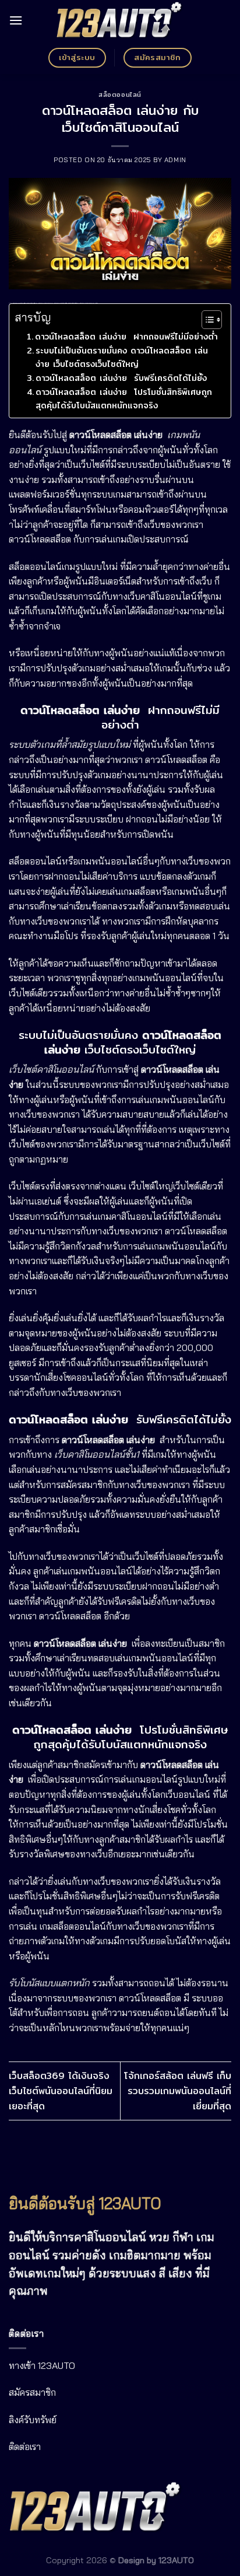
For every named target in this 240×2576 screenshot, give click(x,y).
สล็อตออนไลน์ (120, 94)
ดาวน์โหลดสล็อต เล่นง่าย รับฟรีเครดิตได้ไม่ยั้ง (121, 378)
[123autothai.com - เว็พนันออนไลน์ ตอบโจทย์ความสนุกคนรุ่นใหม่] (120, 21)
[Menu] (16, 20)
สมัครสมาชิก (32, 2392)
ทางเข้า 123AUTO (42, 2365)
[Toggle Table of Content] (206, 320)
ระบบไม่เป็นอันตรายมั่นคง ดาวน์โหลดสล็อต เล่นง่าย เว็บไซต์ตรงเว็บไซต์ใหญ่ (122, 357)
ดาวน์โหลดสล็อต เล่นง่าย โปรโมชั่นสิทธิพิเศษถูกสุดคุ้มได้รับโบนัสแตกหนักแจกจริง (124, 398)
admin (175, 160)
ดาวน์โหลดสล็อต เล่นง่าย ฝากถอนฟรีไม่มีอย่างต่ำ (126, 336)
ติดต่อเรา (25, 2446)
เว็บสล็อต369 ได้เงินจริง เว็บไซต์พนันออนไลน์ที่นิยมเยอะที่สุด (61, 2091)
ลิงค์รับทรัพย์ (33, 2420)
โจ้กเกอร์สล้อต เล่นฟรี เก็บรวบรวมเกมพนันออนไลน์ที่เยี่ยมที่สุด (178, 2091)
